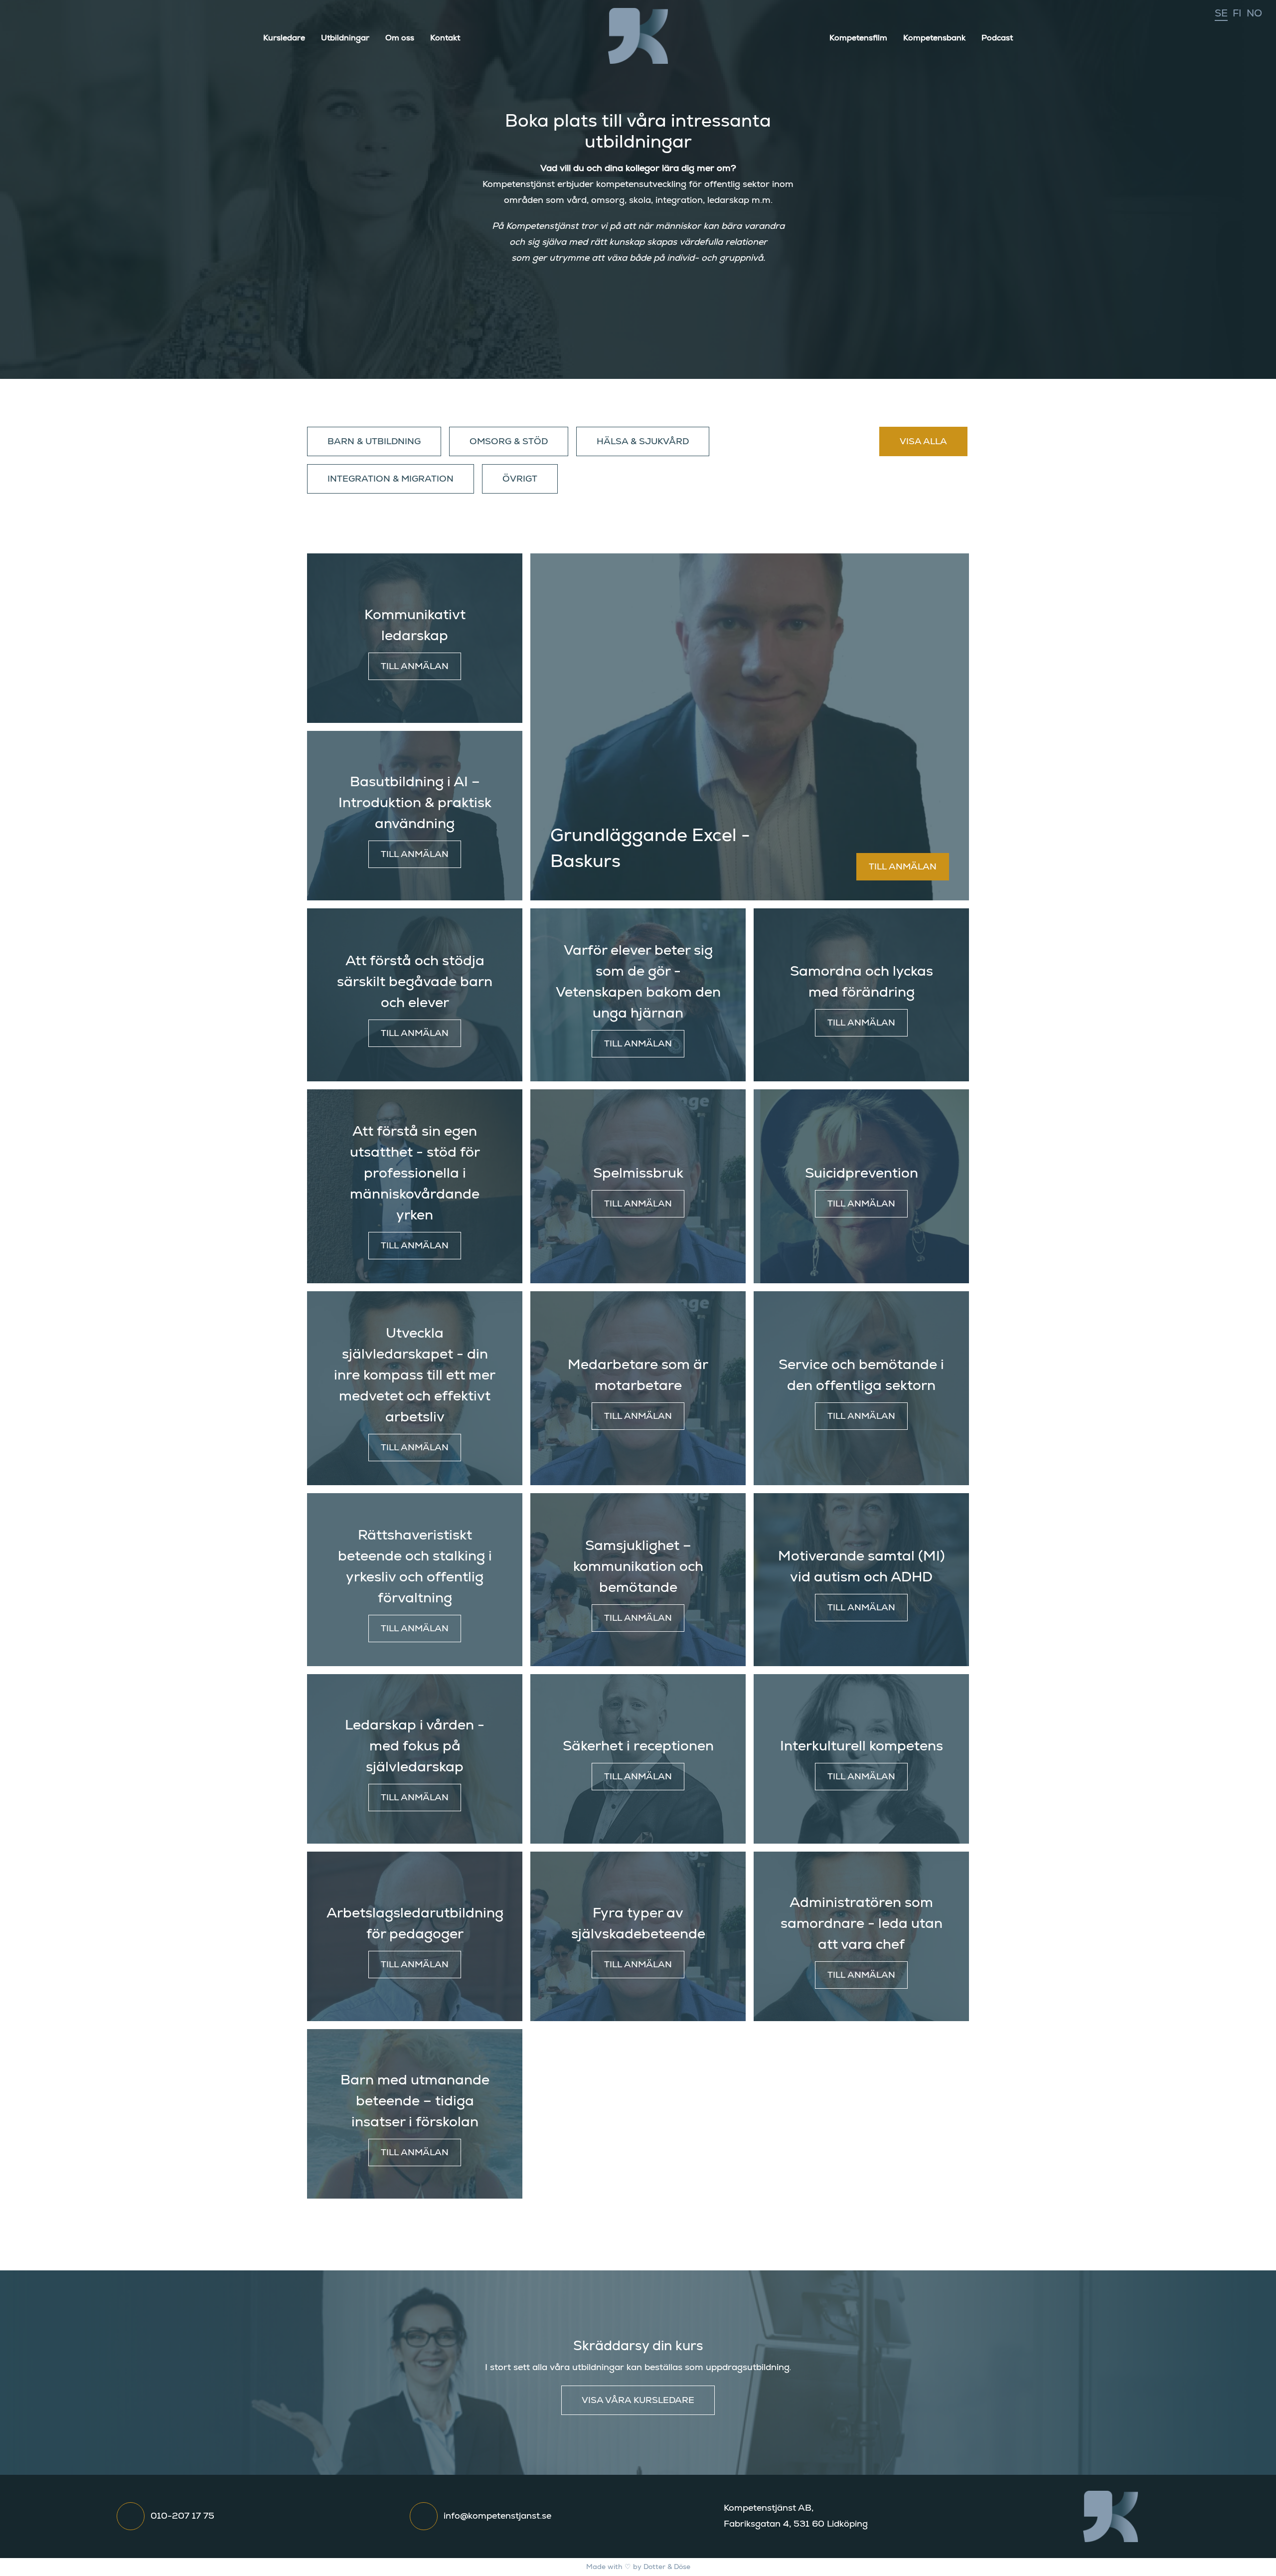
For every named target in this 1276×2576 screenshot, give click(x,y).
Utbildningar (345, 38)
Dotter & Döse (667, 2567)
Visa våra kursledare (638, 2401)
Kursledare (284, 38)
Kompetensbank (934, 38)
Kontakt (445, 38)
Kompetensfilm (858, 38)
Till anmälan (415, 667)
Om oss (400, 38)
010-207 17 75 (182, 2516)
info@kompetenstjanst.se (497, 2516)
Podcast (997, 38)
